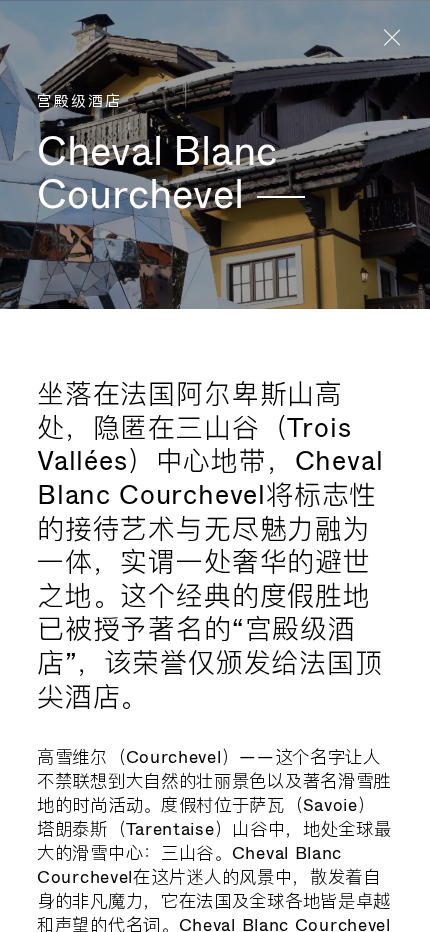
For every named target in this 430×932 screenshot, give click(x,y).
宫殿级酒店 (79, 102)
